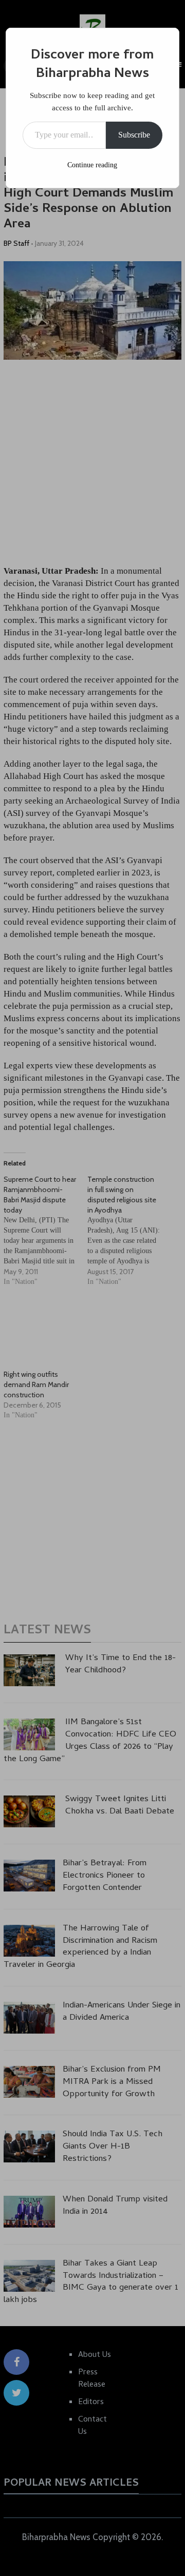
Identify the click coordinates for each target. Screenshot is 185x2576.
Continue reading (92, 165)
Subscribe (134, 135)
